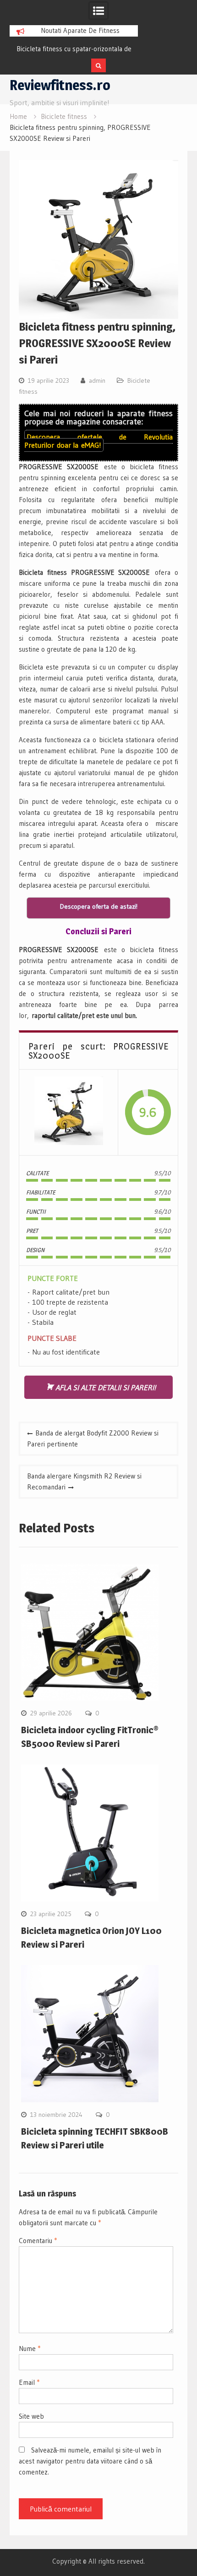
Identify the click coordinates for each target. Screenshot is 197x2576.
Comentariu (38, 2241)
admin (97, 380)
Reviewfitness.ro (60, 85)
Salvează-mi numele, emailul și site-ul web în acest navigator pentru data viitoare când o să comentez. (90, 2461)
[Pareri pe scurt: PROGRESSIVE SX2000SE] (69, 1112)
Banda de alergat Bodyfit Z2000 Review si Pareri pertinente (93, 1438)
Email (29, 2382)
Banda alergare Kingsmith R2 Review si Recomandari (84, 1481)
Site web (31, 2416)
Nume (30, 2348)
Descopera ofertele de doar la (98, 441)
